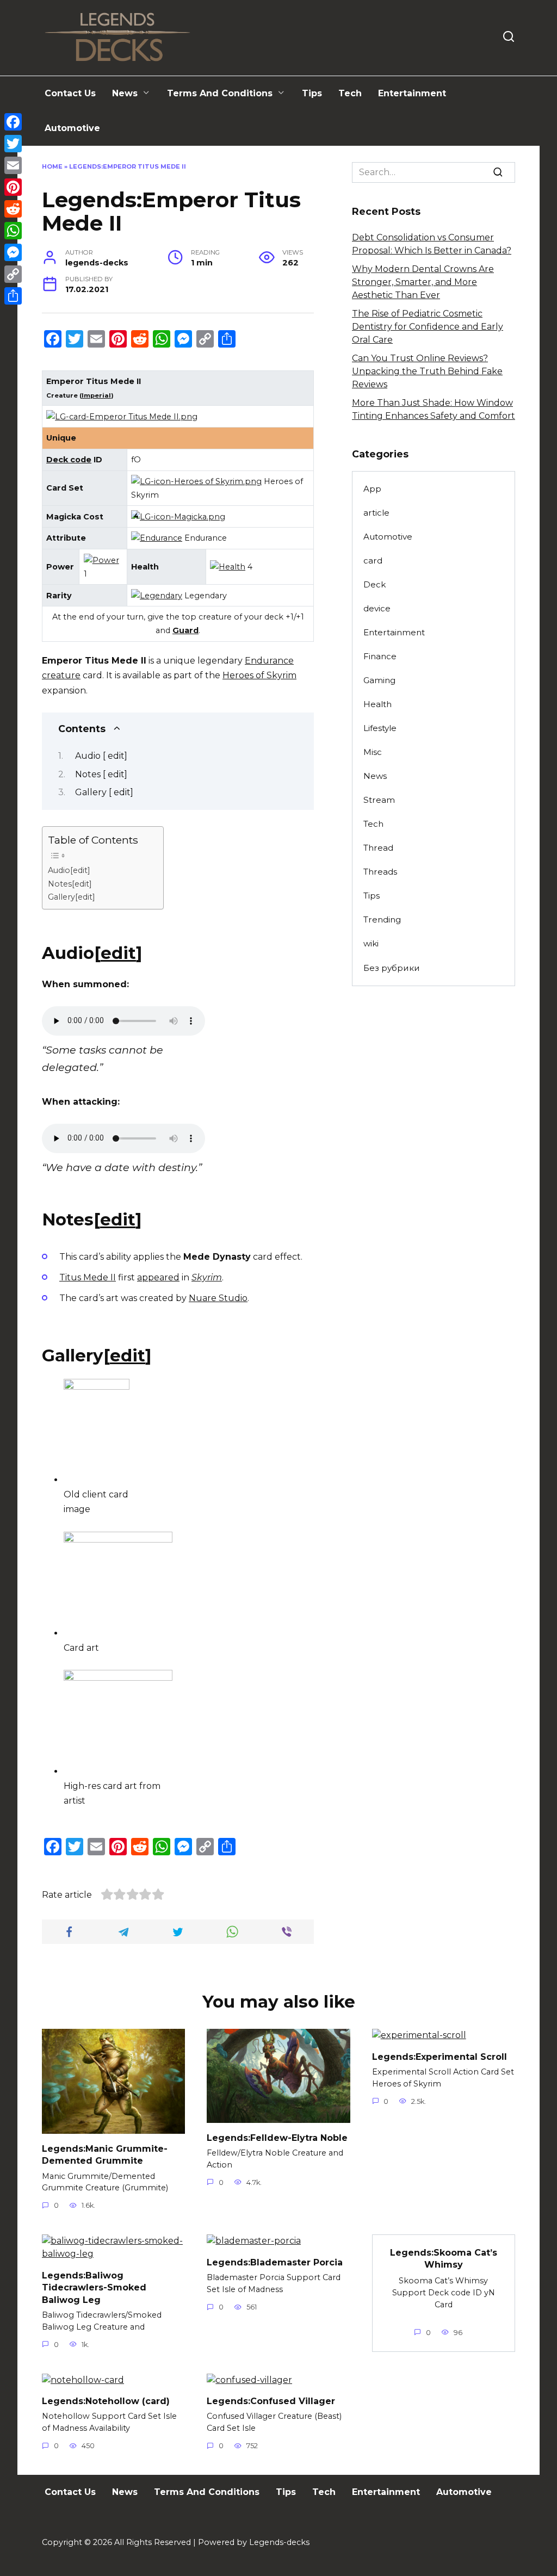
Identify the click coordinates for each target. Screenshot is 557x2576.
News (125, 93)
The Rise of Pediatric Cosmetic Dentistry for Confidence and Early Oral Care (428, 327)
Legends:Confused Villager (271, 2401)
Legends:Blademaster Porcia (275, 2262)
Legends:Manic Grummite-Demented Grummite (105, 2154)
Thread (378, 848)
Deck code (69, 460)
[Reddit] (13, 209)
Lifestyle (380, 728)
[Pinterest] (13, 187)
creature (61, 675)
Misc (373, 752)
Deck (375, 584)
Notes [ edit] (101, 774)
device (377, 608)
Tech (350, 93)
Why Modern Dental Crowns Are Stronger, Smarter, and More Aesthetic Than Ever (423, 282)
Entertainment (412, 93)
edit (118, 953)
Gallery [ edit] (104, 792)
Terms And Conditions (220, 93)
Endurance (269, 661)
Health (377, 704)
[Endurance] (157, 538)
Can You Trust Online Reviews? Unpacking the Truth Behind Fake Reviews (427, 371)
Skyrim (207, 1277)
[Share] (13, 296)
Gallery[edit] (72, 897)
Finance (380, 656)
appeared (158, 1277)
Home (52, 166)
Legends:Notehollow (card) (106, 2401)
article (376, 513)
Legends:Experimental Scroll (440, 2056)
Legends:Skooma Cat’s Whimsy (444, 2258)
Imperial (96, 395)
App (372, 489)
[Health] (228, 567)
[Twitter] (13, 144)
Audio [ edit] (101, 756)
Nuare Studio (218, 1298)
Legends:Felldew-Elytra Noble (277, 2137)
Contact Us (70, 93)
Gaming (379, 680)
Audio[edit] (69, 870)
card (373, 561)
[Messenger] (13, 252)
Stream (379, 800)
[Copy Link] (13, 274)
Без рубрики (392, 968)
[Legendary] (157, 596)
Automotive (72, 128)
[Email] (13, 165)
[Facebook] (13, 122)
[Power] (101, 560)
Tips (312, 93)
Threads (380, 872)
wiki (371, 943)
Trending (382, 919)
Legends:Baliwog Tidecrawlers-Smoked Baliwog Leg (94, 2287)
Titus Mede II (88, 1277)
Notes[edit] (70, 884)
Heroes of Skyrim (259, 675)
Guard (185, 630)
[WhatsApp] (13, 231)
